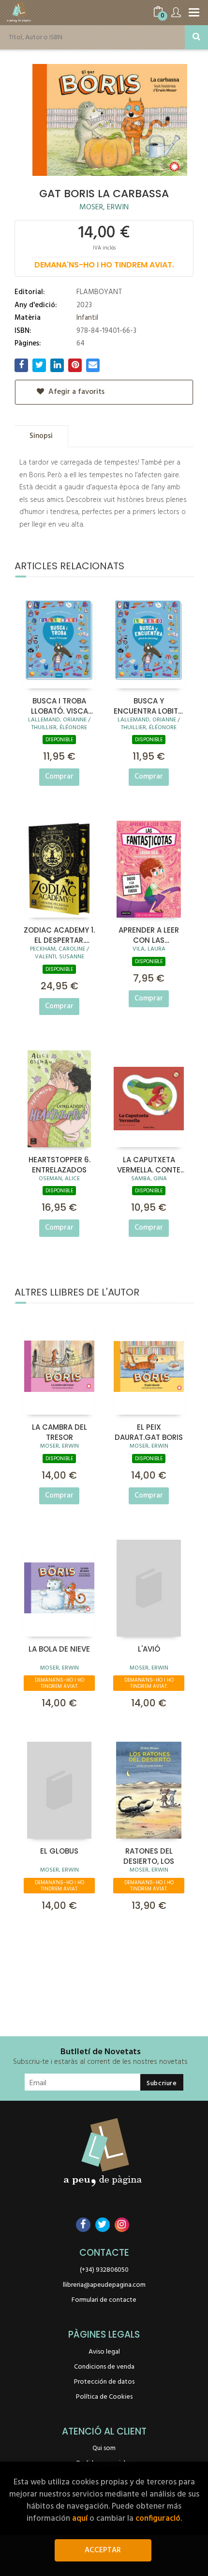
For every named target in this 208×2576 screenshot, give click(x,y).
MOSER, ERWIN (104, 207)
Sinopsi (41, 436)
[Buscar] (196, 37)
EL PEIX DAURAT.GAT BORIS (149, 1432)
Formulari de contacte (104, 2300)
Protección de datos (104, 2382)
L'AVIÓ (149, 1649)
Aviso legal (104, 2352)
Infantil (87, 318)
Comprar (59, 777)
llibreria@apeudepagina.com (104, 2285)
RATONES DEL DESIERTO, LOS (149, 1856)
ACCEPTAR (103, 2550)
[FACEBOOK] (83, 2225)
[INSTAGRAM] (122, 2225)
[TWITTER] (103, 2225)
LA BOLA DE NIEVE (59, 1649)
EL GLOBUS (59, 1851)
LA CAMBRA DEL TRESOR (59, 1432)
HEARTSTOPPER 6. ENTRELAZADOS (59, 1164)
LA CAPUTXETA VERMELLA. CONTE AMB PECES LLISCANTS (149, 1164)
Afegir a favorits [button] (75, 392)
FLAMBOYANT (99, 292)
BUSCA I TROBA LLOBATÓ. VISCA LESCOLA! (59, 705)
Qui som (104, 2448)
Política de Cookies (104, 2397)
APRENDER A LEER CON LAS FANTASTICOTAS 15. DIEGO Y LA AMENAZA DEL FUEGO (149, 935)
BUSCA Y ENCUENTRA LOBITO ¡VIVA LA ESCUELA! (149, 705)
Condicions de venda (104, 2367)
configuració (158, 2519)
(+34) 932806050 (104, 2270)
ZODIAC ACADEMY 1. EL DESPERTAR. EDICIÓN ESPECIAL (59, 935)
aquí (80, 2519)
